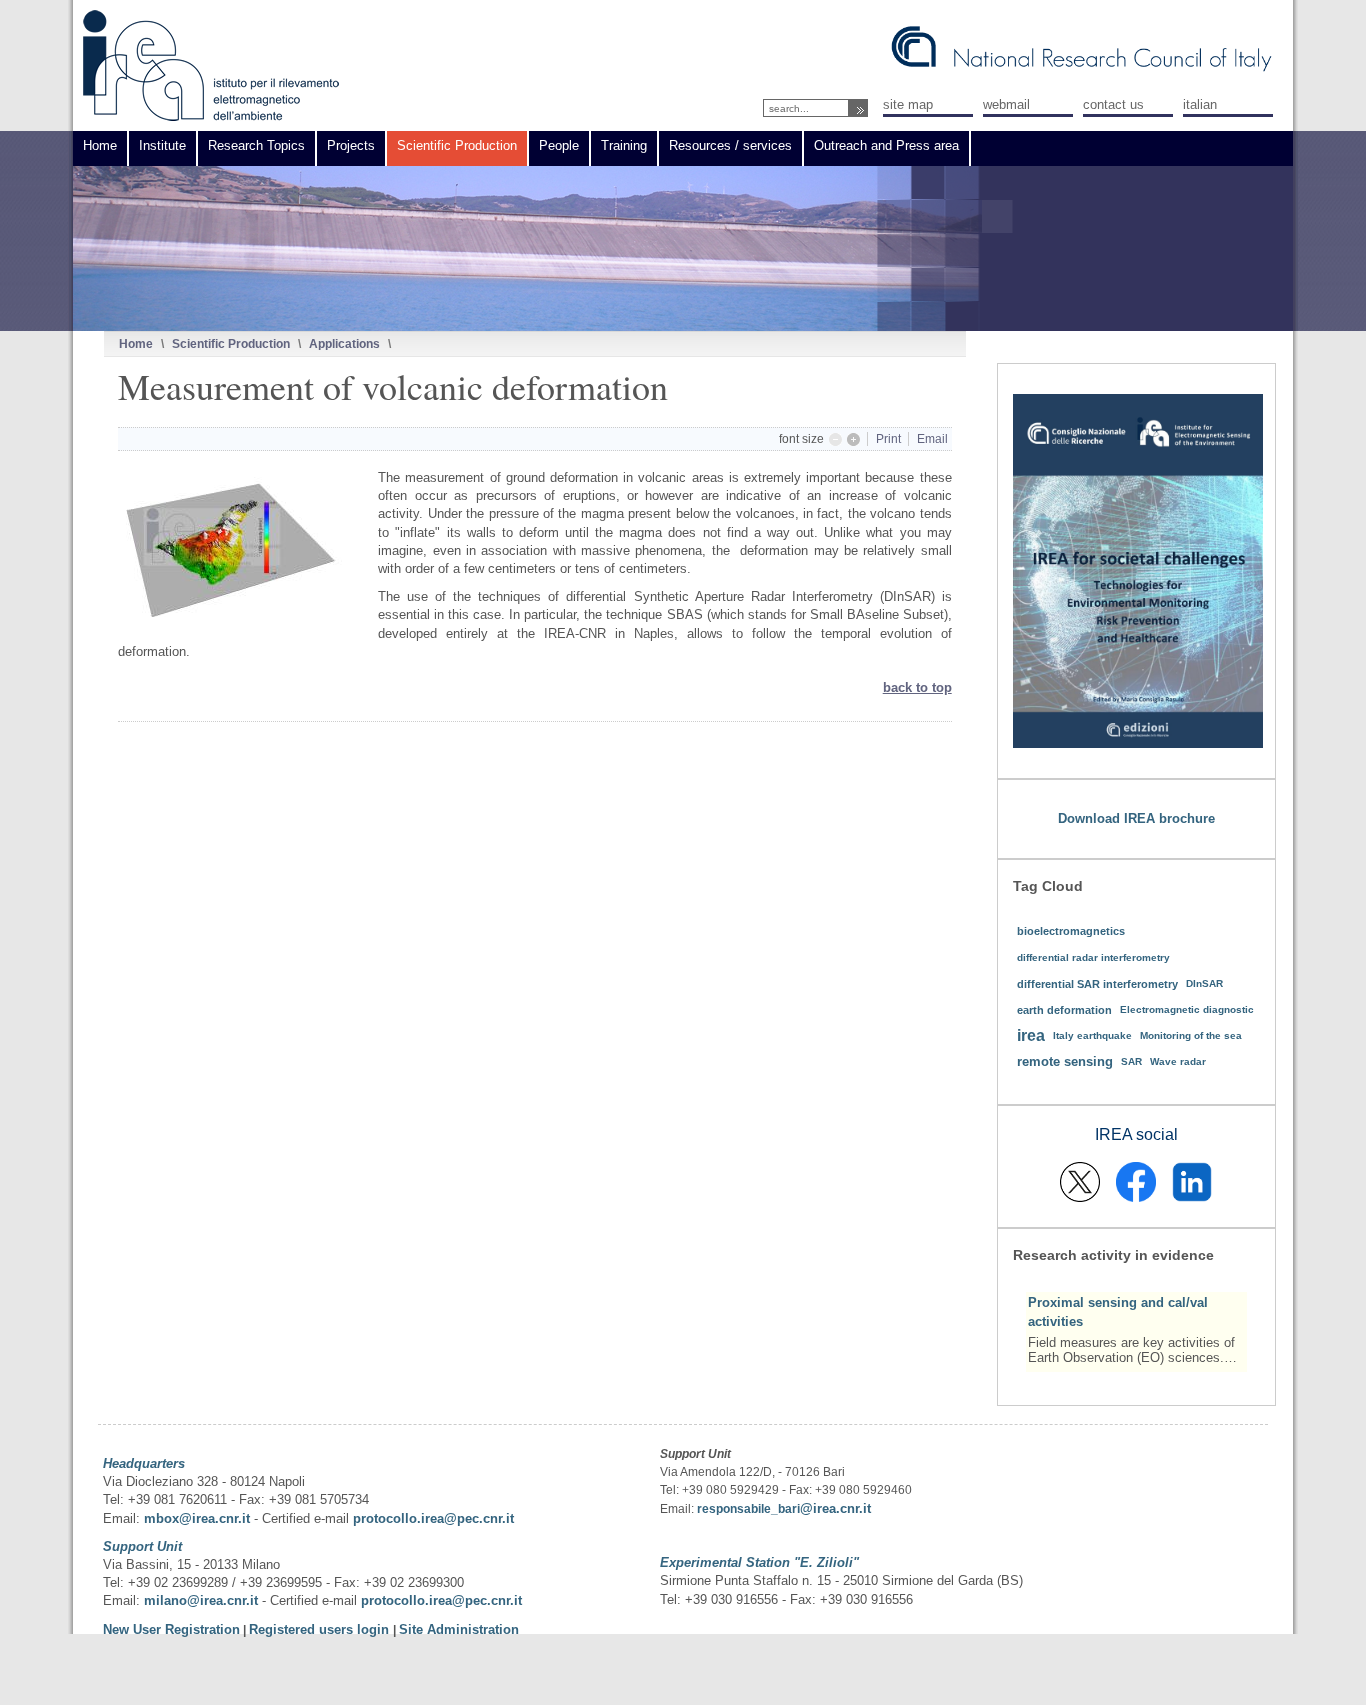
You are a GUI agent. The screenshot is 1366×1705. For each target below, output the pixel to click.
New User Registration (171, 1629)
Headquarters (144, 1463)
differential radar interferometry (1093, 957)
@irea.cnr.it (835, 1508)
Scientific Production (231, 343)
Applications (344, 343)
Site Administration (459, 1629)
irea (1031, 1035)
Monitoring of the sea (1191, 1035)
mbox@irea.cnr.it (197, 1518)
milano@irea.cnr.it (201, 1600)
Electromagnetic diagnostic (1187, 1009)
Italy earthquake (1092, 1035)
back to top (917, 687)
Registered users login (321, 1629)
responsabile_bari (748, 1509)
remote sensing (1065, 1061)
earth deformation (1064, 1010)
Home (136, 343)
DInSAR (1204, 983)
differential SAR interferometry (1097, 984)
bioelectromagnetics (1071, 931)
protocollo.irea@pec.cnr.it (433, 1518)
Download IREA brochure (1136, 818)
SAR (1131, 1061)
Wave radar (1178, 1061)
